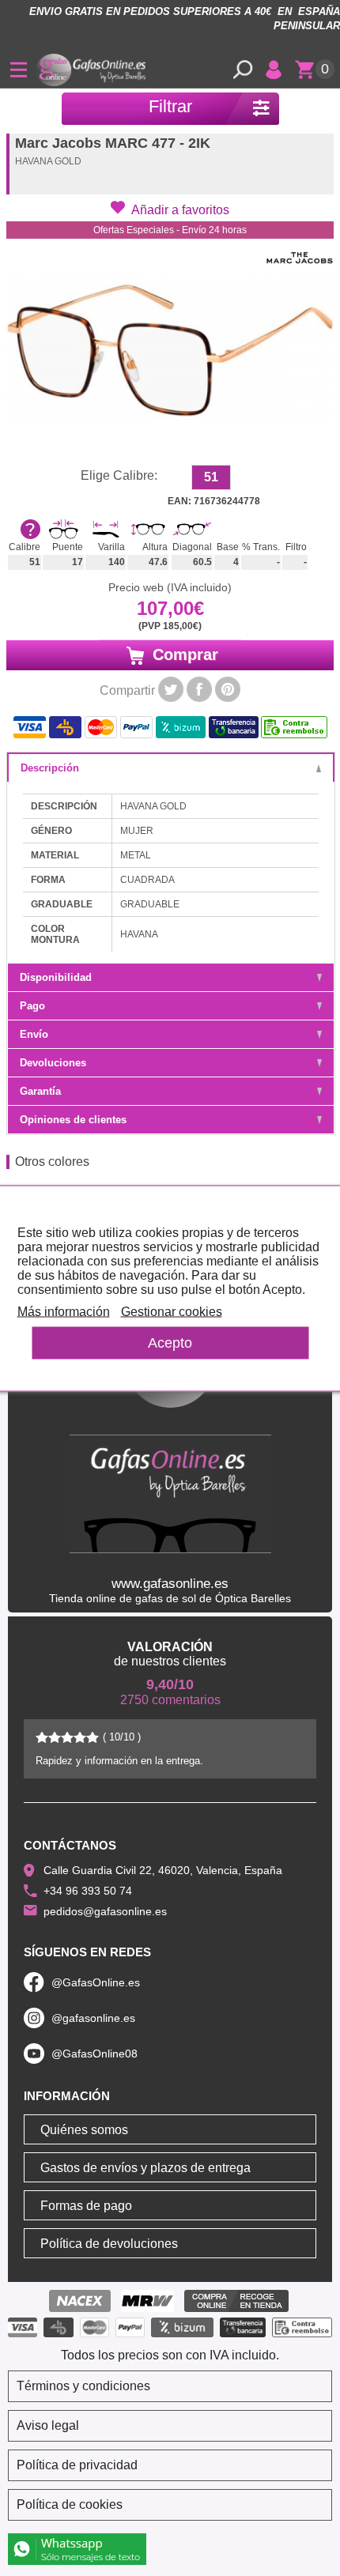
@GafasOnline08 (94, 2054)
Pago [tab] (32, 1006)
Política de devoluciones (109, 2244)
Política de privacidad (77, 2465)
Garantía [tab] (40, 1091)
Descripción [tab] (50, 768)
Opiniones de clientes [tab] (73, 1120)
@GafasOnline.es (96, 1982)
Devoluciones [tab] (53, 1063)
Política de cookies (70, 2504)
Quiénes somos (84, 2130)
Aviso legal (48, 2425)
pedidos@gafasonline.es (105, 1911)
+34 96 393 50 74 (88, 1891)
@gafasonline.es (93, 2018)
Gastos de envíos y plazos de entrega (145, 2168)
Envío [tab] (34, 1034)
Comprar (183, 654)
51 (211, 477)
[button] (170, 209)
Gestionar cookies (172, 1311)
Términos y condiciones (83, 2386)
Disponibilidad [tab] (56, 977)
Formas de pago (86, 2206)
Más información (64, 1311)
